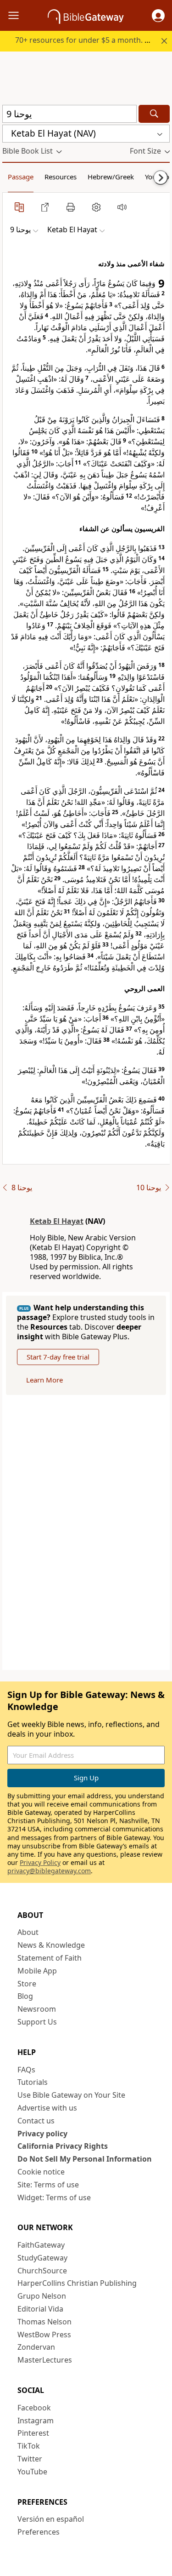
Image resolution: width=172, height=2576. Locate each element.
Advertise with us (47, 2108)
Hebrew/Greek (111, 177)
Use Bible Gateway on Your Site (71, 2095)
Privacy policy (42, 2134)
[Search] (154, 114)
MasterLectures (45, 2360)
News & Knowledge (51, 1945)
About (28, 1932)
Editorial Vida (40, 2309)
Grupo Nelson (42, 2296)
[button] (158, 16)
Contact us (36, 2121)
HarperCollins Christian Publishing (77, 2283)
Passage (21, 177)
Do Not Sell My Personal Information (85, 2159)
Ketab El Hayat (57, 1221)
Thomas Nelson (44, 2322)
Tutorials (33, 2082)
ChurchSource (42, 2271)
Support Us (37, 2022)
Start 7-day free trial (58, 1357)
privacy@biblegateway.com (49, 1871)
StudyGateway (42, 2258)
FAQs (26, 2070)
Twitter (30, 2459)
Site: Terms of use (48, 2185)
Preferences (39, 2532)
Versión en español (51, 2519)
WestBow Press (44, 2335)
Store (27, 1984)
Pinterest (33, 2433)
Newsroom (37, 2009)
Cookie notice (41, 2172)
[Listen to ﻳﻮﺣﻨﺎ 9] (122, 207)
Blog (25, 1996)
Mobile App (37, 1971)
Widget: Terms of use (54, 2197)
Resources (61, 177)
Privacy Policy (40, 1862)
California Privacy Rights (63, 2146)
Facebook (34, 2408)
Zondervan (36, 2347)
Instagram (36, 2421)
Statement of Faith (50, 1958)
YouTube (32, 2472)
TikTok (29, 2446)
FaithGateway (41, 2245)
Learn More (44, 1380)
